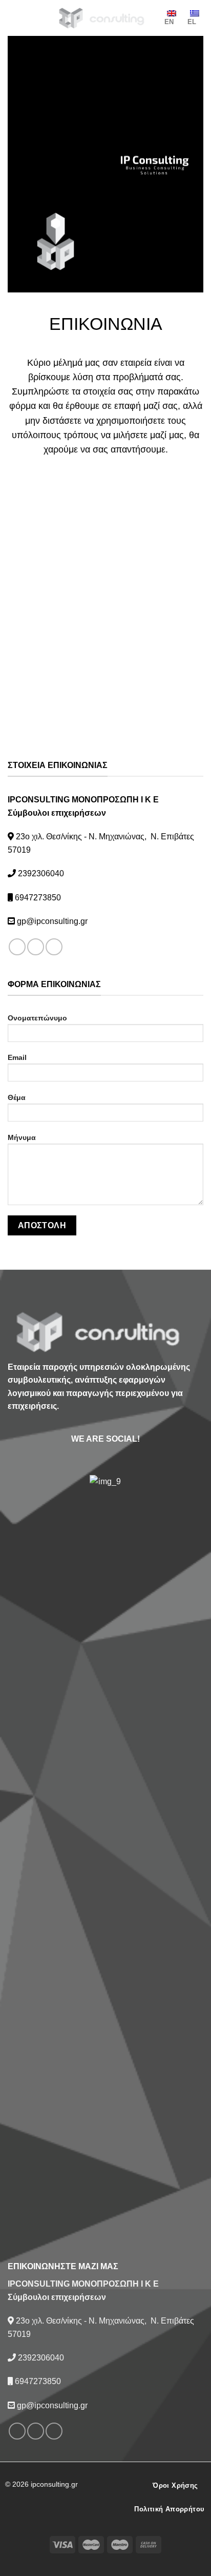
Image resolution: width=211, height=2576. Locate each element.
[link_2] (27, 18)
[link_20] (54, 947)
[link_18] (17, 947)
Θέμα (17, 1097)
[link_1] (105, 18)
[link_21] (105, 1860)
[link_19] (36, 947)
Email (17, 1057)
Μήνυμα (22, 1137)
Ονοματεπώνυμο (37, 1018)
